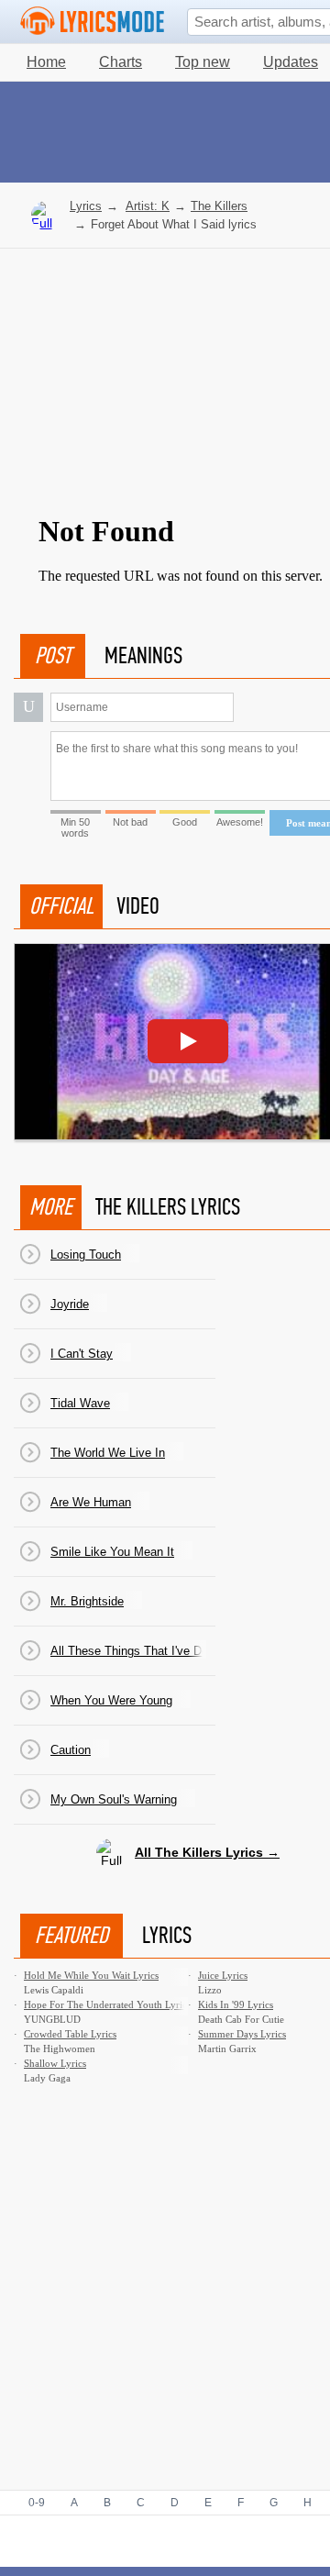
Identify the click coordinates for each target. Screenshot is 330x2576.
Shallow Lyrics (55, 2063)
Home (46, 62)
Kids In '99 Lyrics (236, 2004)
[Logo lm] (93, 21)
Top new (203, 62)
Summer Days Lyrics (242, 2034)
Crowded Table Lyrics (70, 2034)
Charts (121, 62)
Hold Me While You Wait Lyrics (91, 1975)
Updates (291, 62)
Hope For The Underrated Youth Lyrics (107, 2004)
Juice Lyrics (223, 1975)
